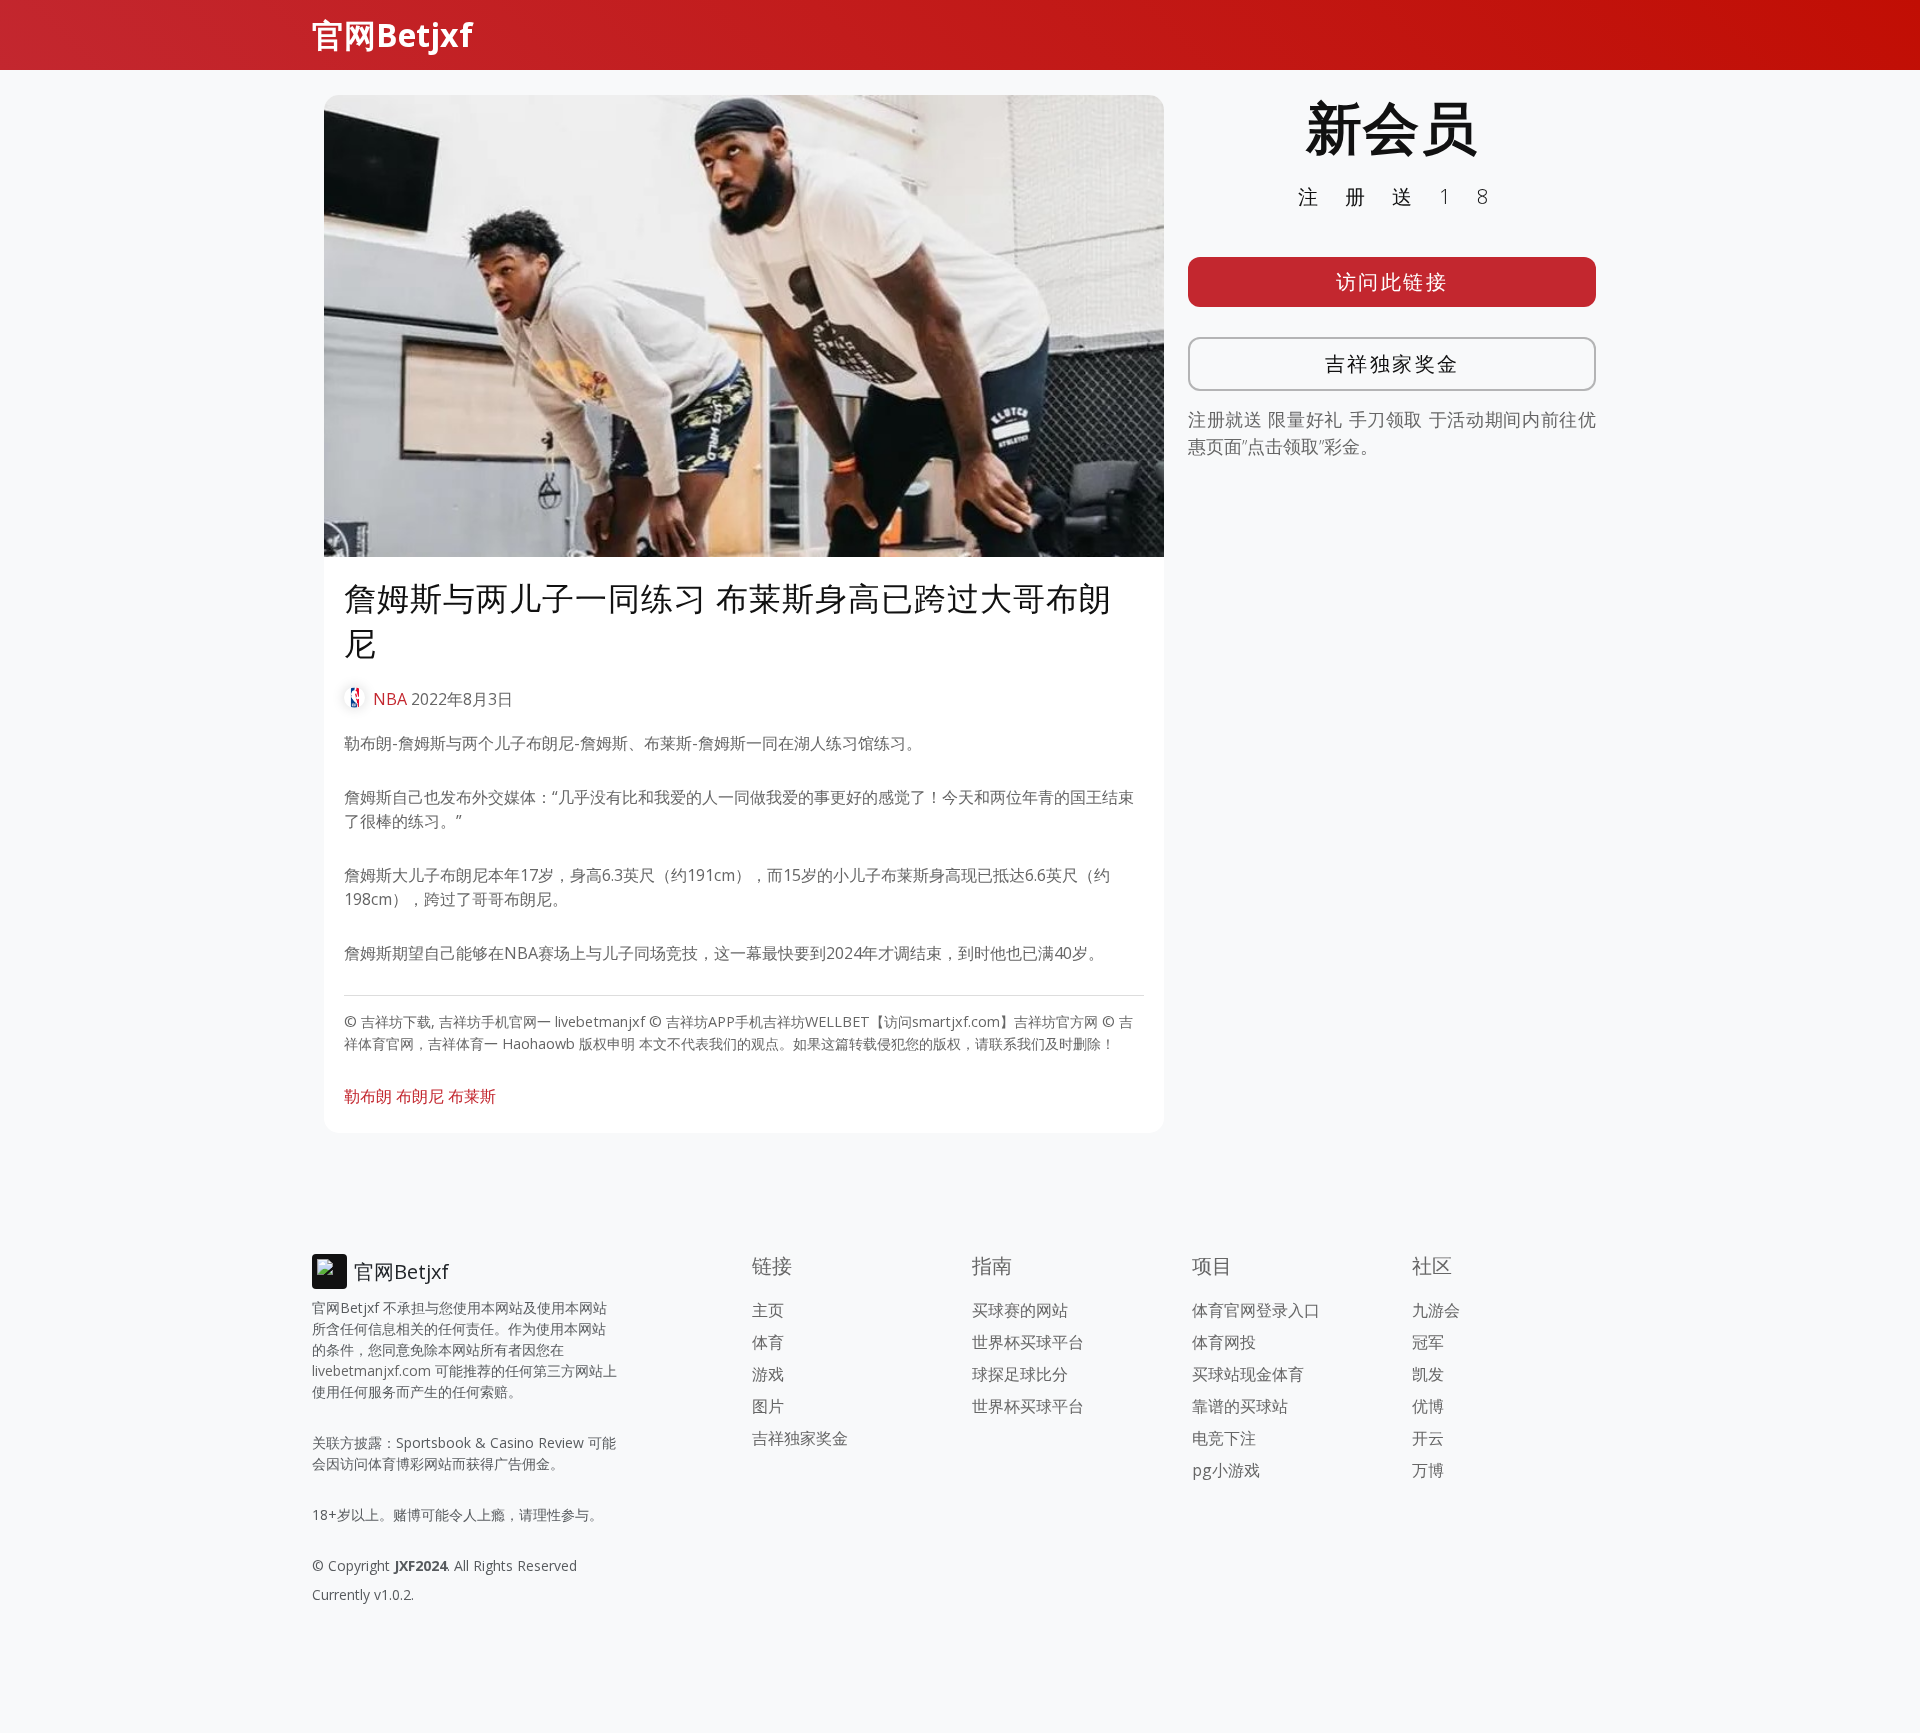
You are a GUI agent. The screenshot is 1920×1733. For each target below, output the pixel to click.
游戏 (768, 1374)
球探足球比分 (1020, 1374)
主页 (768, 1310)
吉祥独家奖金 (1392, 363)
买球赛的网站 (1020, 1310)
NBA (390, 699)
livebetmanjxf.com (371, 1370)
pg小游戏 (1226, 1470)
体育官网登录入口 (1256, 1310)
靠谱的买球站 (1240, 1406)
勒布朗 (368, 1096)
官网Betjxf (392, 34)
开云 (1428, 1438)
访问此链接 (1392, 281)
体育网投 (1224, 1342)
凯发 (1428, 1374)
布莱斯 (472, 1096)
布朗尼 (420, 1096)
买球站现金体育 (1248, 1374)
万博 (1428, 1470)
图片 (768, 1406)
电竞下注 (1224, 1438)
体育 (768, 1342)
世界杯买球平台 (1028, 1342)
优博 (1428, 1406)
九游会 (1436, 1310)
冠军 (1428, 1342)
